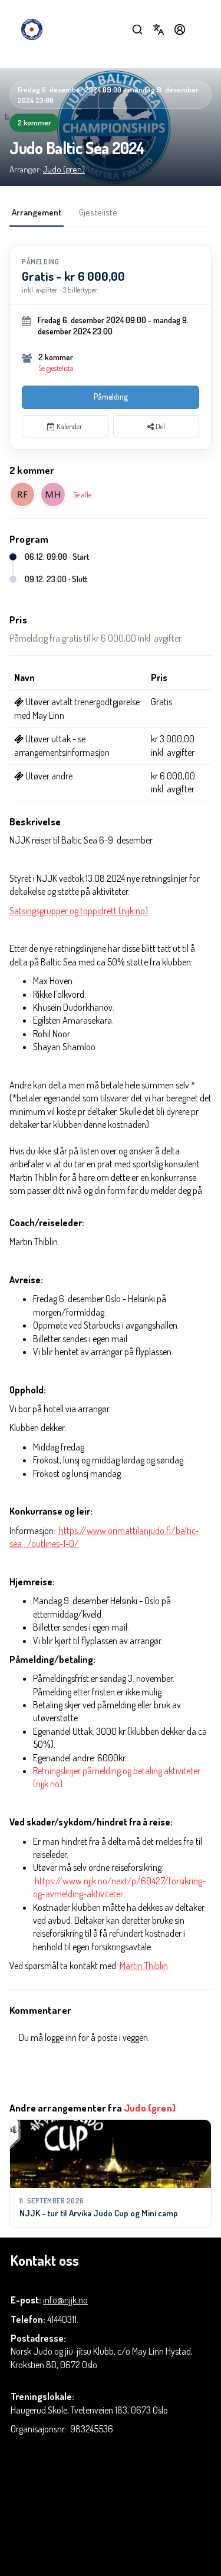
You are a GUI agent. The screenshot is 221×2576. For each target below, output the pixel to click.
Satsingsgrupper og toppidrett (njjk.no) (79, 911)
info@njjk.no (65, 2300)
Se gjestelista (56, 368)
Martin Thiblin (143, 1966)
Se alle (82, 494)
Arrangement (37, 212)
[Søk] (137, 29)
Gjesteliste (98, 212)
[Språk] (159, 29)
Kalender (69, 426)
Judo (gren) (64, 169)
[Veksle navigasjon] (201, 29)
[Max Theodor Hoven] (53, 494)
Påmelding (111, 396)
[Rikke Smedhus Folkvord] (22, 494)
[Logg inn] (180, 29)
